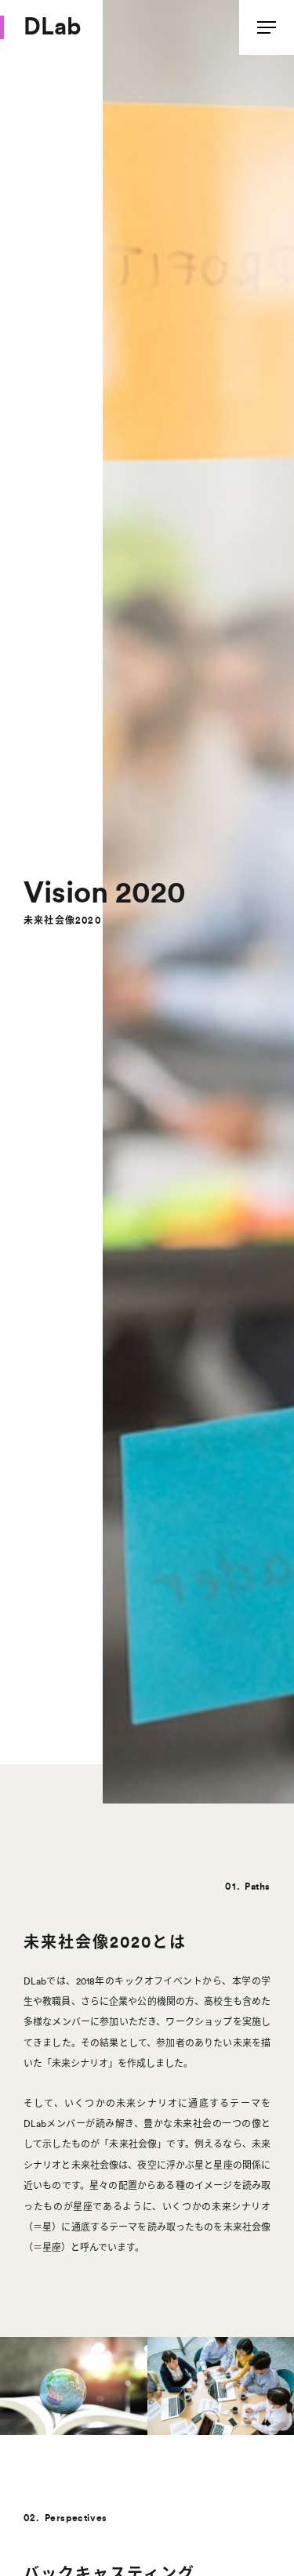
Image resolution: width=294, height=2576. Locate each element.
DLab (52, 27)
